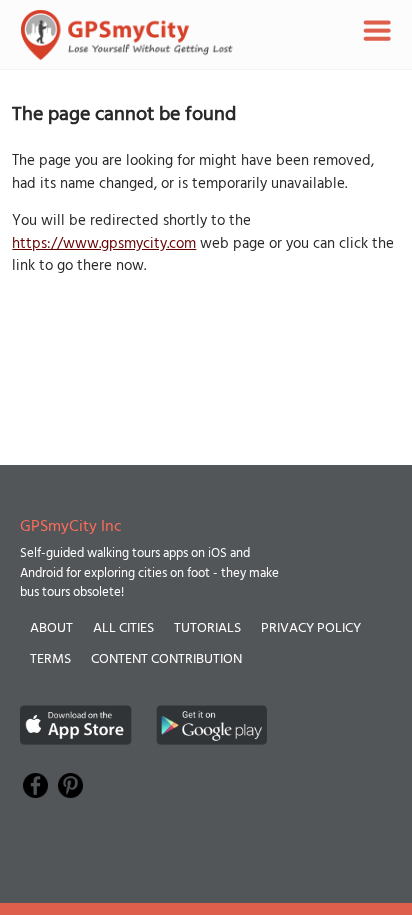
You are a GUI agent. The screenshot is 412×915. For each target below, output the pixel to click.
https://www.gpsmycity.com (104, 244)
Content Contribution (166, 659)
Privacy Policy (311, 628)
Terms (50, 659)
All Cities (123, 628)
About (51, 628)
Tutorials (207, 628)
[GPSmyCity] (127, 35)
